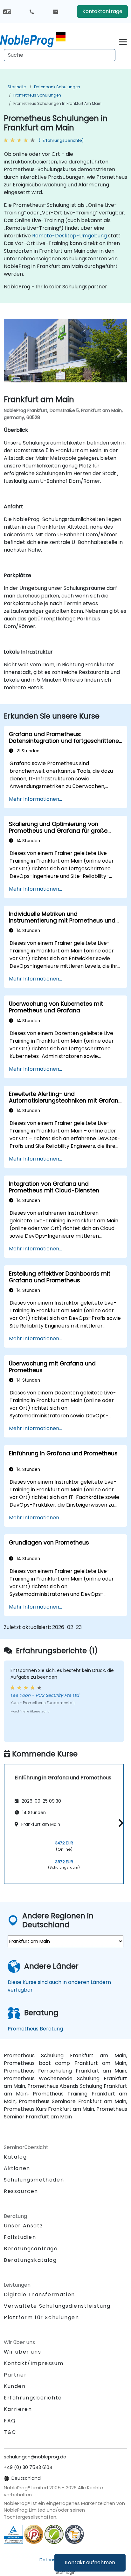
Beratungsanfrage (31, 2249)
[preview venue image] (13, 353)
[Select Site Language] (7, 11)
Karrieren (18, 2409)
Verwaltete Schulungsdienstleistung (57, 2306)
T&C (10, 2432)
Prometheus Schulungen (37, 95)
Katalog (15, 2157)
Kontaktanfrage (102, 11)
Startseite (17, 87)
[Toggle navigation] (123, 41)
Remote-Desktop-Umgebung (69, 236)
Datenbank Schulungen (57, 87)
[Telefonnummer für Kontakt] (32, 11)
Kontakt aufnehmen (90, 2562)
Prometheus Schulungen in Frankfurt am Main (57, 103)
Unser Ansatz (23, 2226)
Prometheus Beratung (35, 2029)
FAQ (10, 2421)
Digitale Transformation (39, 2294)
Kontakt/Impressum (34, 2363)
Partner (15, 2375)
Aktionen (17, 2168)
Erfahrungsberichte (33, 2398)
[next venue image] (118, 353)
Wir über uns (22, 2352)
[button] (119, 1823)
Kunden (15, 2386)
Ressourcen (21, 2191)
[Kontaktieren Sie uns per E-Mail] (56, 11)
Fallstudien (20, 2237)
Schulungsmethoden (34, 2180)
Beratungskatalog (30, 2260)
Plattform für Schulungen (41, 2317)
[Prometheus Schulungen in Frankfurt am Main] (33, 40)
